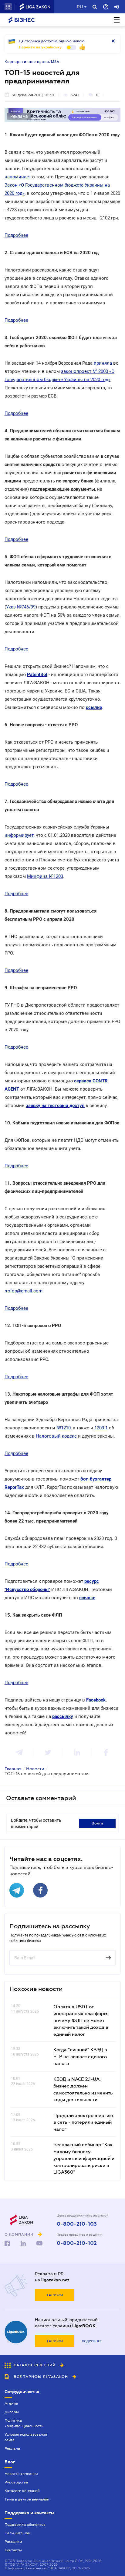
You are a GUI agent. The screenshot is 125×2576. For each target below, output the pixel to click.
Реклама (12, 2448)
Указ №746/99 (21, 607)
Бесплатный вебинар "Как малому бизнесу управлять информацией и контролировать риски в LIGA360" (84, 2158)
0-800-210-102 (77, 2243)
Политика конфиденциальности (24, 2423)
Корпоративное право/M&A (32, 62)
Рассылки (13, 2542)
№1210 (64, 1428)
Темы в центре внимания (27, 2499)
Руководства (16, 2482)
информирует (19, 835)
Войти (97, 1823)
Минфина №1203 (45, 876)
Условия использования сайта (26, 2437)
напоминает (18, 177)
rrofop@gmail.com (24, 1291)
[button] (8, 7)
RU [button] (80, 7)
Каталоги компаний (22, 2491)
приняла (103, 363)
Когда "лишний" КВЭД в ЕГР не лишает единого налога (80, 2056)
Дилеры (12, 2412)
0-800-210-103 (77, 2224)
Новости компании (21, 2474)
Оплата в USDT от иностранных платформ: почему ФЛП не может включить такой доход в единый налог (81, 2020)
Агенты (11, 2403)
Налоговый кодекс (56, 1436)
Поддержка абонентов (25, 2525)
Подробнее (16, 235)
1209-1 (101, 1428)
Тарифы (55, 2295)
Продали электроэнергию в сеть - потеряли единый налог (83, 2122)
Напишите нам (17, 2533)
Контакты (13, 2550)
